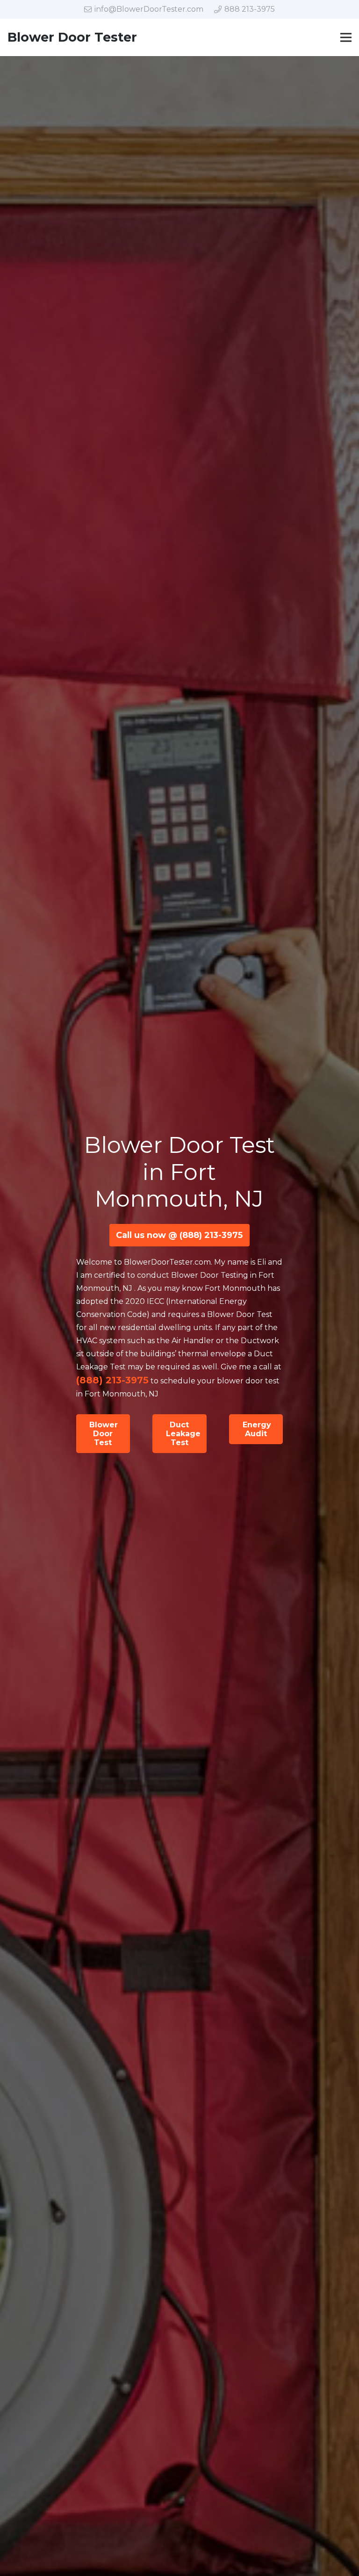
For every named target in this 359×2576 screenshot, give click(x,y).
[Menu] (346, 37)
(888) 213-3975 (112, 1380)
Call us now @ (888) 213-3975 (179, 1235)
